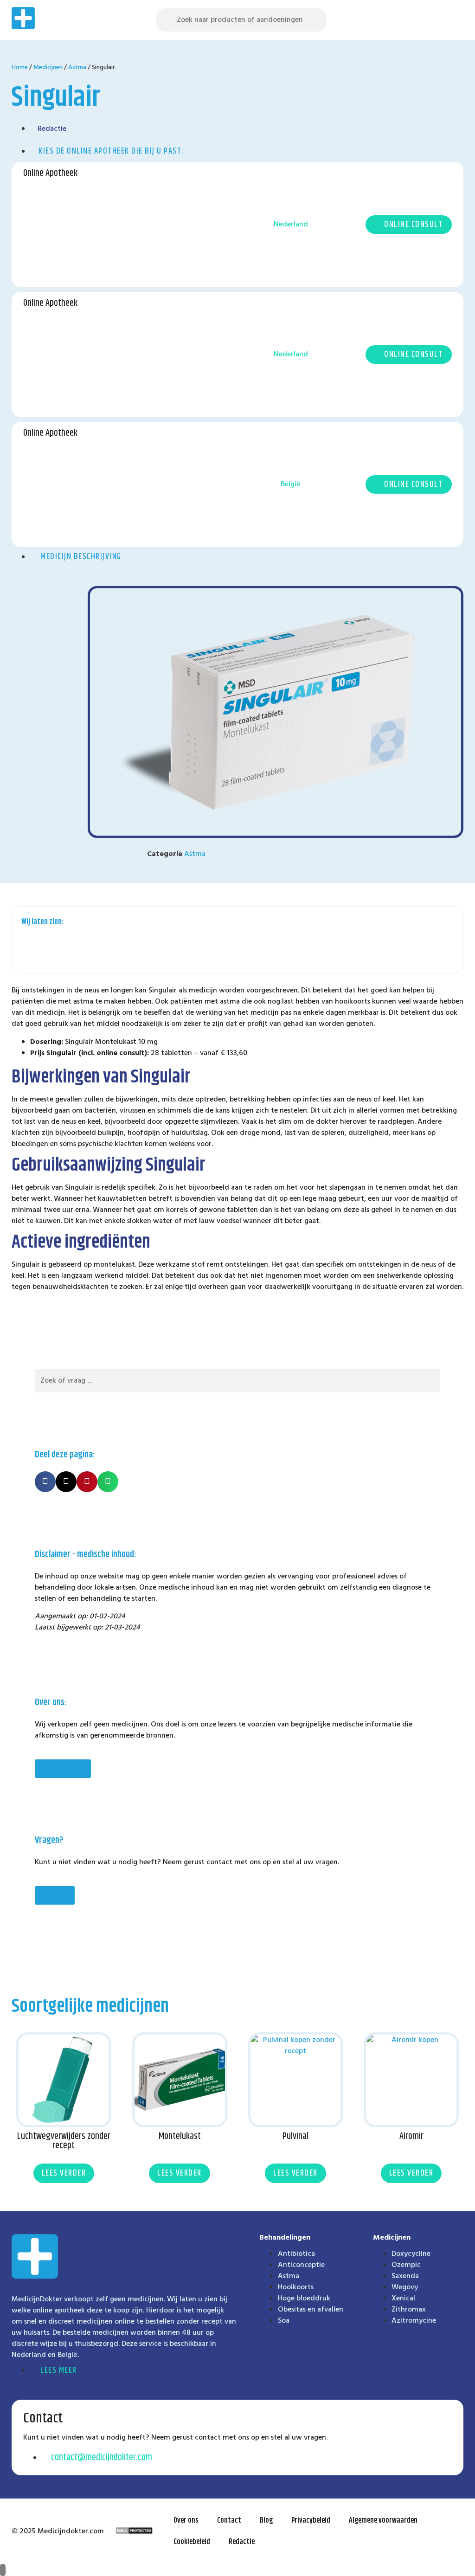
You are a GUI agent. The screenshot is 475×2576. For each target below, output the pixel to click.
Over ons (186, 2521)
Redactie (242, 2542)
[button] (456, 20)
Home (20, 68)
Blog (266, 2521)
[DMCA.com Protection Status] (134, 2532)
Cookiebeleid (192, 2542)
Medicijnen (48, 68)
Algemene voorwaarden (383, 2521)
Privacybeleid (311, 2521)
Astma (77, 68)
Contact (229, 2521)
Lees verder (64, 2173)
